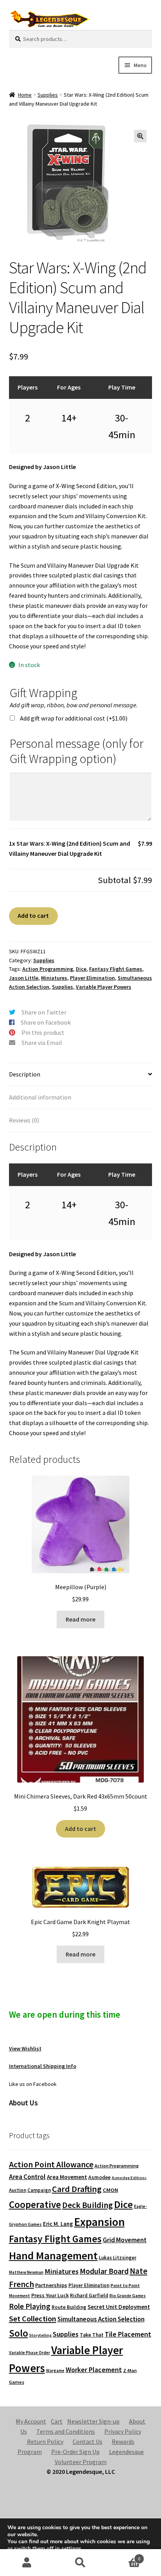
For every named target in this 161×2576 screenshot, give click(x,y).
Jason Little (24, 978)
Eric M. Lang (58, 2224)
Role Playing (30, 2306)
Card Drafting (77, 2189)
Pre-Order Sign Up (75, 2452)
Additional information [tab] (40, 1097)
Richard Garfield (89, 2295)
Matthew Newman (26, 2272)
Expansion (99, 2222)
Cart (57, 2421)
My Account (31, 2421)
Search (80, 2563)
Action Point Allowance (51, 2164)
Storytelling (40, 2335)
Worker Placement (94, 2370)
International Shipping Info (43, 2066)
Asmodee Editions (129, 2178)
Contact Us (88, 2441)
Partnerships (51, 2285)
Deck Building (88, 2205)
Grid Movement (125, 2240)
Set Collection (33, 2319)
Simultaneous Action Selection (101, 2319)
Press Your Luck (50, 2295)
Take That (92, 2335)
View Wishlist (25, 2048)
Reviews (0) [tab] (24, 1120)
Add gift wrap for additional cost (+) (74, 718)
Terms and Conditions (66, 2431)
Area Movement (67, 2177)
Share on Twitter (44, 1012)
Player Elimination (92, 978)
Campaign (39, 2190)
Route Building (69, 2307)
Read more (80, 1619)
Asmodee (99, 2177)
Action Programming (48, 969)
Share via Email (42, 1043)
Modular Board (104, 2271)
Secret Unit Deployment (119, 2307)
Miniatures (54, 978)
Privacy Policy (123, 2431)
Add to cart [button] (80, 1829)
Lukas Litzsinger (118, 2258)
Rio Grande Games (128, 2296)
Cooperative (35, 2204)
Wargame (55, 2371)
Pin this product (43, 1032)
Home (25, 95)
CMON (110, 2190)
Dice (81, 969)
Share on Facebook (46, 1022)
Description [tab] (25, 1074)
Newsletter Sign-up (93, 2421)
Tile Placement (128, 2334)
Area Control (27, 2177)
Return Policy (45, 2441)
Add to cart (33, 915)
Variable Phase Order (30, 2353)
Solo (19, 2333)
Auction (18, 2190)
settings (71, 2549)
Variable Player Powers (104, 987)
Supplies (48, 95)
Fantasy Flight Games (116, 969)
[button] (140, 136)
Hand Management (53, 2256)
